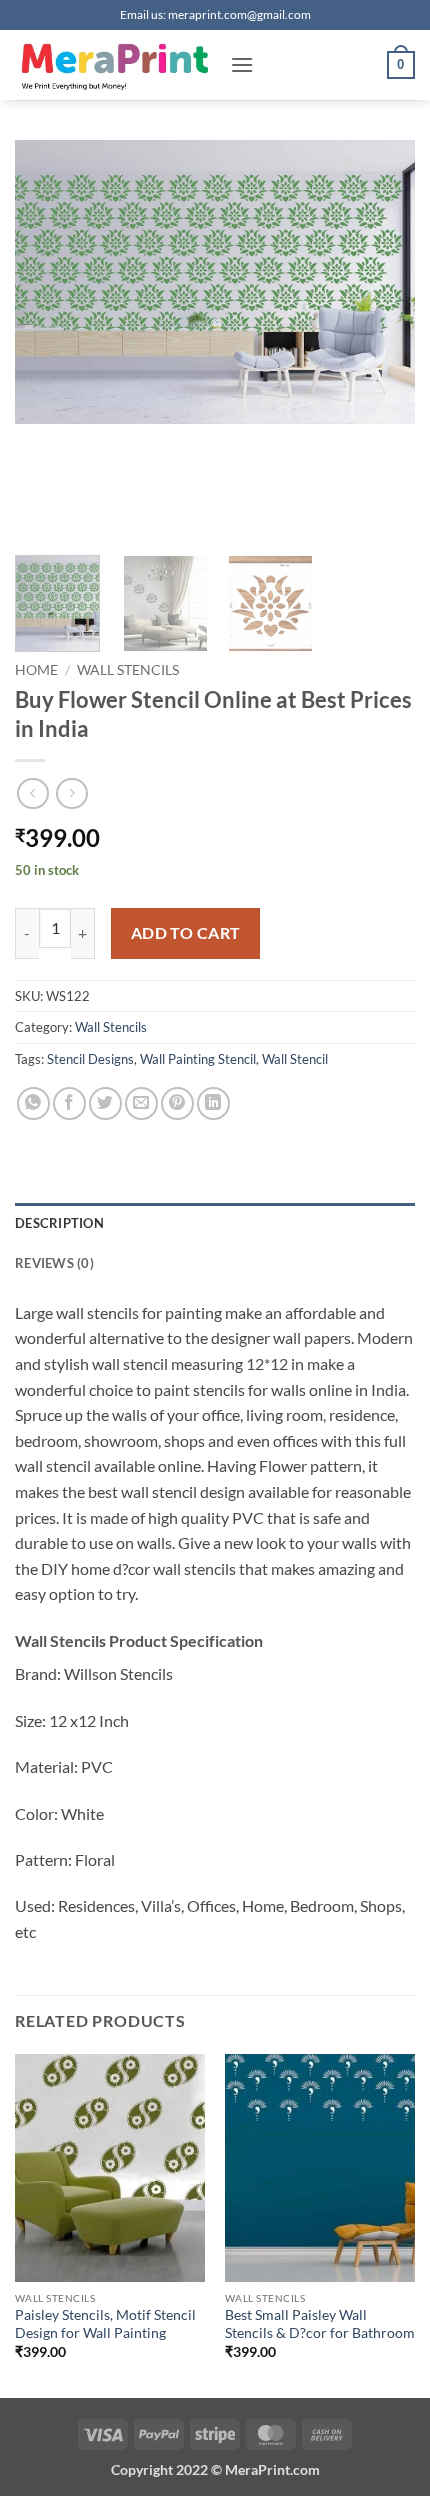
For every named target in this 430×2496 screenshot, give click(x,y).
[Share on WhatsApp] (33, 1103)
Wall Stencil (295, 1059)
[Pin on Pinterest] (177, 1103)
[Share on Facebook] (69, 1103)
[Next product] (32, 793)
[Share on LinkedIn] (213, 1103)
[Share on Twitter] (105, 1103)
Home (36, 670)
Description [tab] (59, 1223)
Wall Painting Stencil (198, 1059)
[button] (242, 64)
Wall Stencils (128, 670)
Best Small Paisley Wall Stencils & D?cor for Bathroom (320, 2324)
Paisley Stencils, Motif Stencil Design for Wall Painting (105, 2324)
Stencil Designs (90, 1059)
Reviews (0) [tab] (54, 1263)
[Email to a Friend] (141, 1103)
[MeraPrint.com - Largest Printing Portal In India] (115, 65)
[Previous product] (71, 793)
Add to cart (186, 933)
